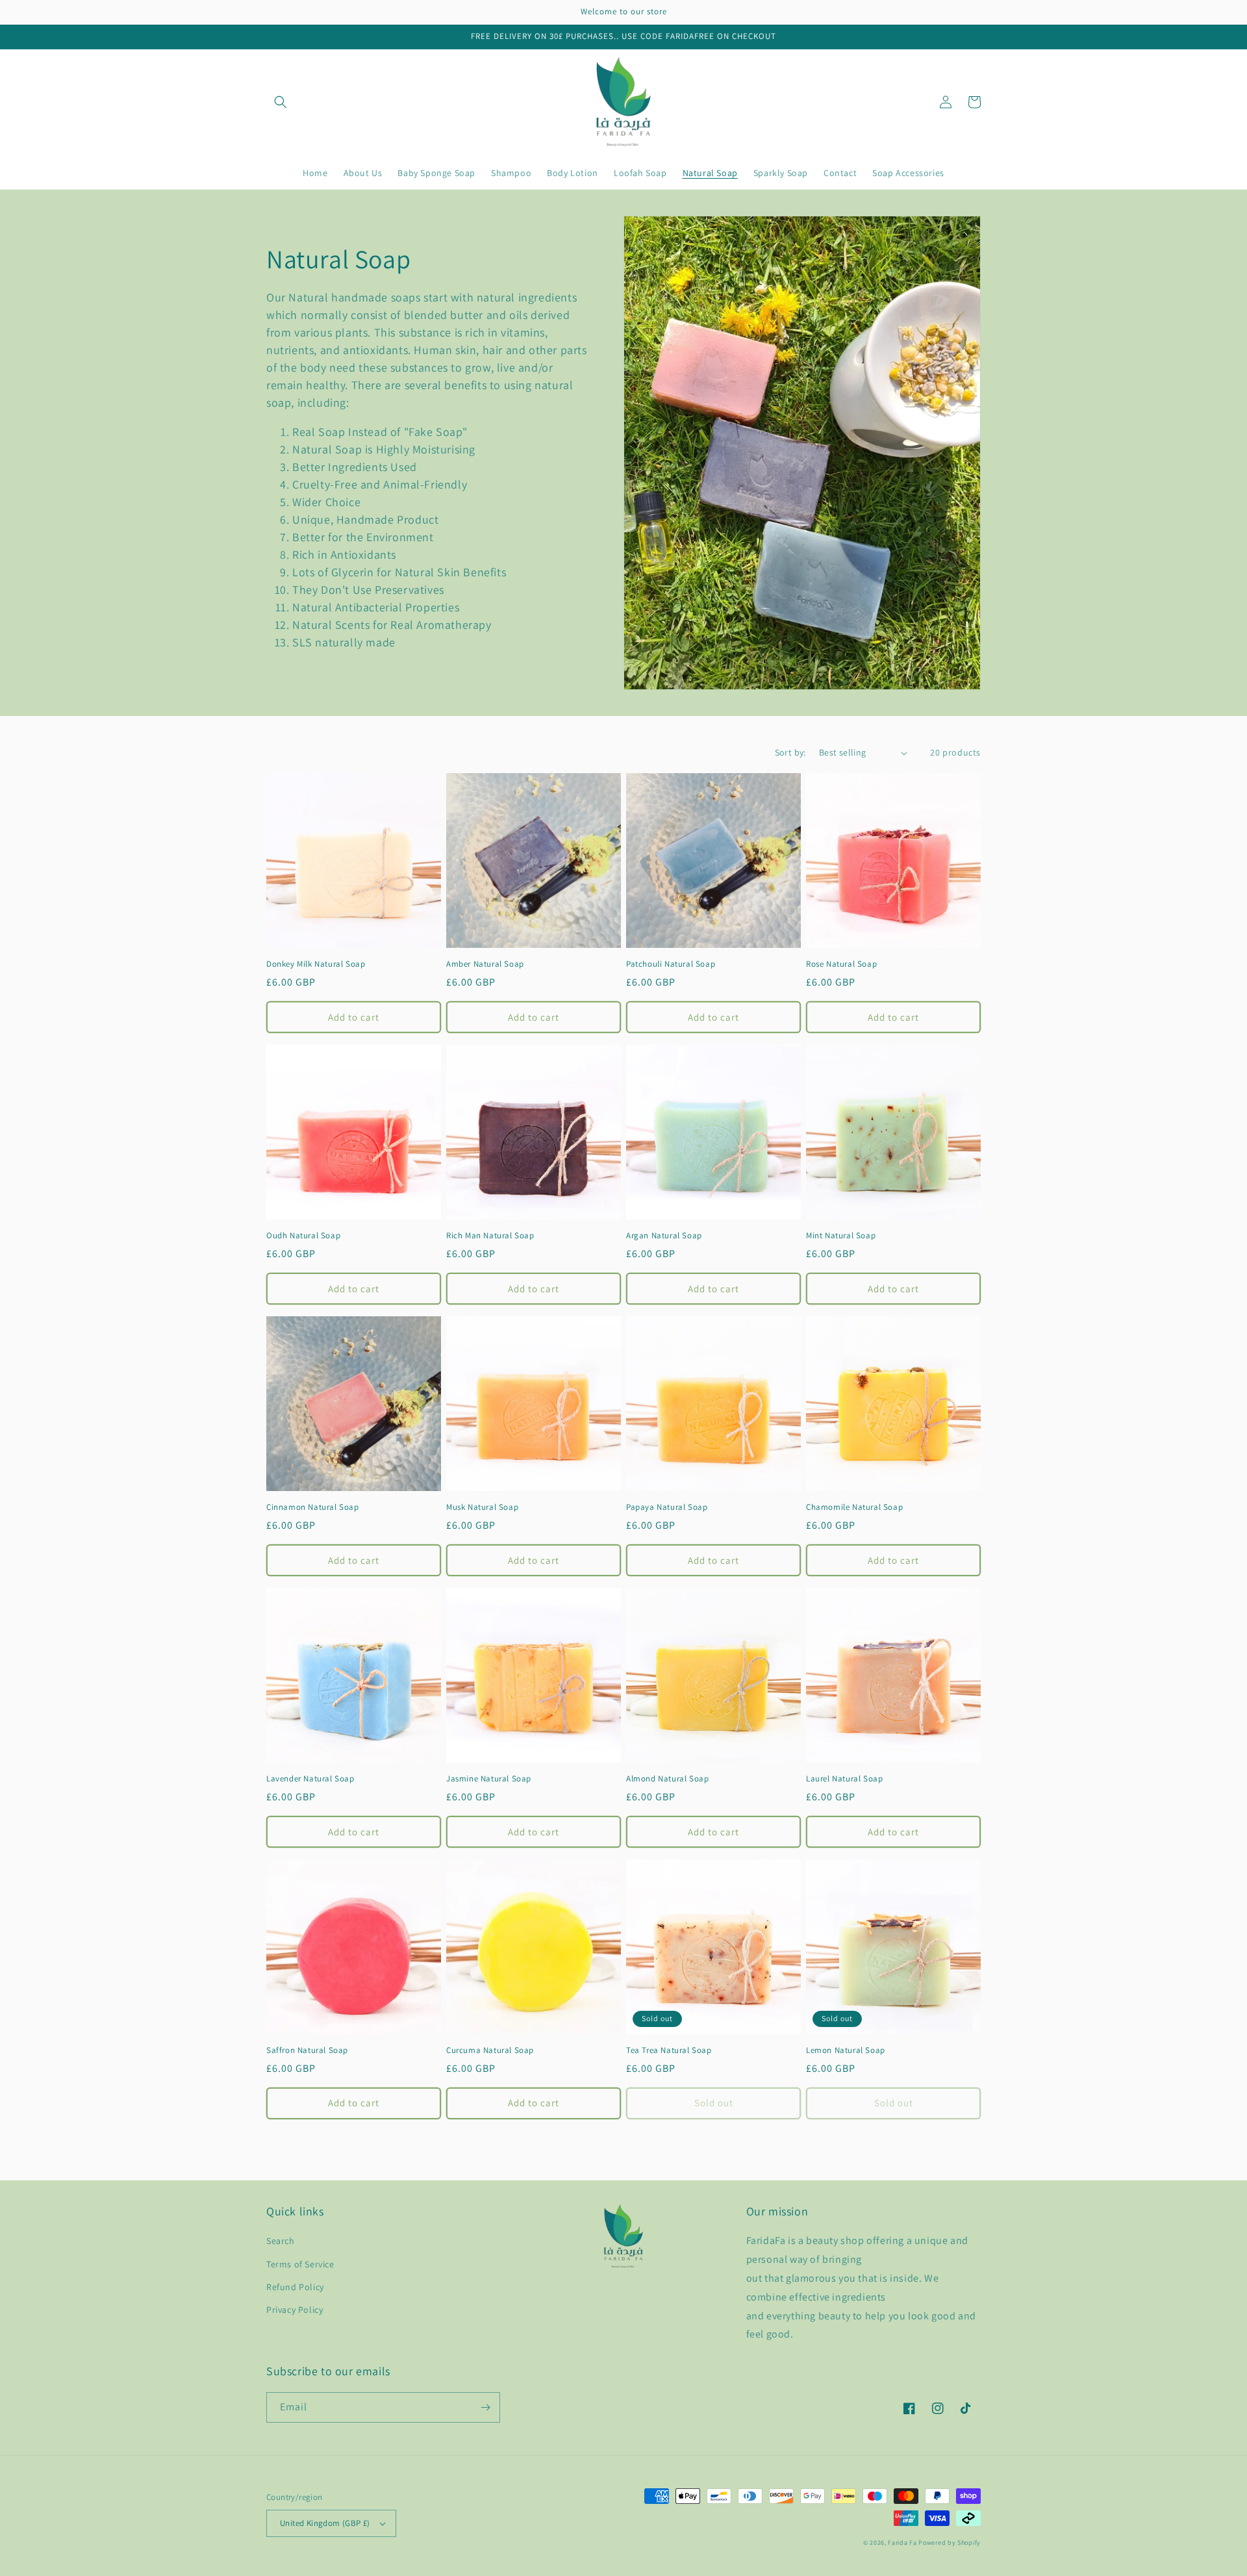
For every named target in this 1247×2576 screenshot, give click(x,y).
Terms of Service (300, 2264)
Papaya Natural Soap (667, 1507)
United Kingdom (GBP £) (325, 2523)
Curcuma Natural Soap (490, 2050)
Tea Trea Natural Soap (669, 2050)
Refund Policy (295, 2287)
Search (281, 2241)
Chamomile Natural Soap (854, 1507)
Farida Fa (902, 2543)
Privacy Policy (295, 2310)
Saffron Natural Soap (307, 2050)
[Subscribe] (485, 2407)
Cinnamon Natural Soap (313, 1507)
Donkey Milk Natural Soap (316, 964)
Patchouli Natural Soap (671, 964)
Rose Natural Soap (841, 964)
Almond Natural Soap (667, 1779)
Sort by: (790, 752)
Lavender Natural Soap (310, 1779)
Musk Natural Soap (482, 1507)
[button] (281, 102)
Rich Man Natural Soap (490, 1236)
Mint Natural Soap (841, 1236)
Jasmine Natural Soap (489, 1779)
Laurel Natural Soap (844, 1779)
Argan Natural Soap (664, 1236)
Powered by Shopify (950, 2543)
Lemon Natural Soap (846, 2050)
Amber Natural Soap (485, 964)
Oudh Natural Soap (303, 1236)
